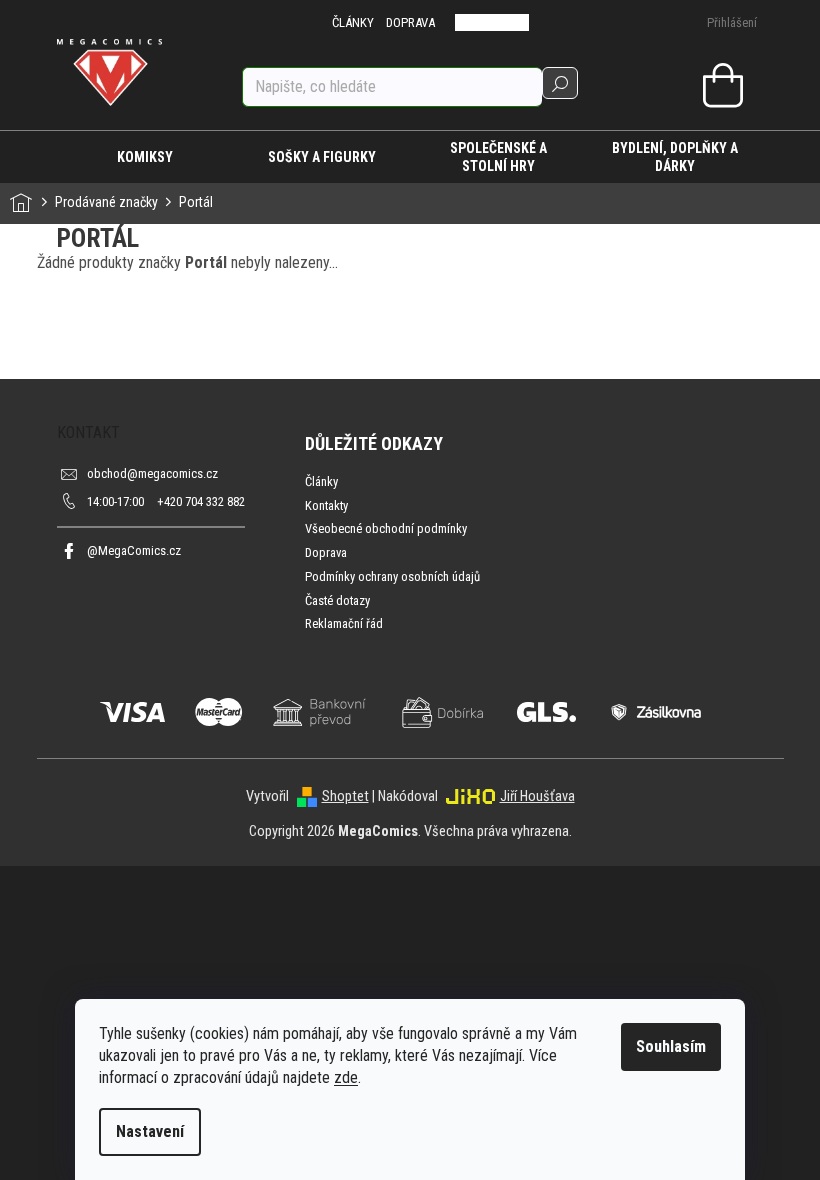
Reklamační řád (344, 623)
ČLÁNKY (353, 22)
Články (321, 481)
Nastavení (150, 1131)
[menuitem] (145, 157)
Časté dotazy (337, 600)
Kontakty (326, 505)
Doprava (326, 552)
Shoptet (345, 796)
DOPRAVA (410, 22)
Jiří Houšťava (537, 796)
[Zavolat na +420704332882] (478, 22)
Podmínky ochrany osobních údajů (392, 576)
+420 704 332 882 (166, 501)
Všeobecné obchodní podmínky (386, 528)
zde (346, 1077)
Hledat (560, 83)
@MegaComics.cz (134, 550)
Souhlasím (671, 1046)
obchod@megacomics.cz (152, 473)
